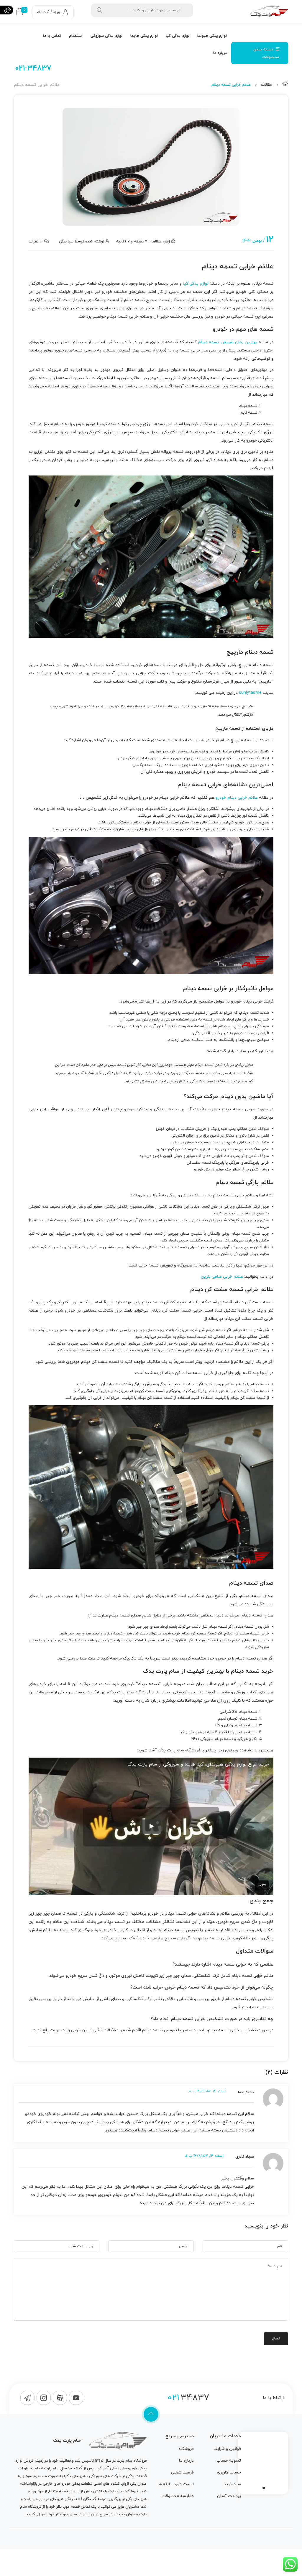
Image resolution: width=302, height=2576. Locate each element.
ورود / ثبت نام (48, 12)
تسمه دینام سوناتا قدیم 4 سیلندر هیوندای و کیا (218, 1732)
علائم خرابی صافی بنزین (222, 1277)
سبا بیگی (66, 242)
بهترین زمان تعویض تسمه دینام (228, 342)
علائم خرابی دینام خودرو (237, 798)
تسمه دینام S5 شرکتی (238, 1712)
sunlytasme (250, 693)
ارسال (276, 2339)
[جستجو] (99, 10)
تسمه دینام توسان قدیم (238, 1719)
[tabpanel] (263, 2461)
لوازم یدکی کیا (196, 284)
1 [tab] (264, 2488)
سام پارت (124, 2461)
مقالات (266, 85)
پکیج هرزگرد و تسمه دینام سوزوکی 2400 (224, 1739)
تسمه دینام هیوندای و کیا (236, 1725)
